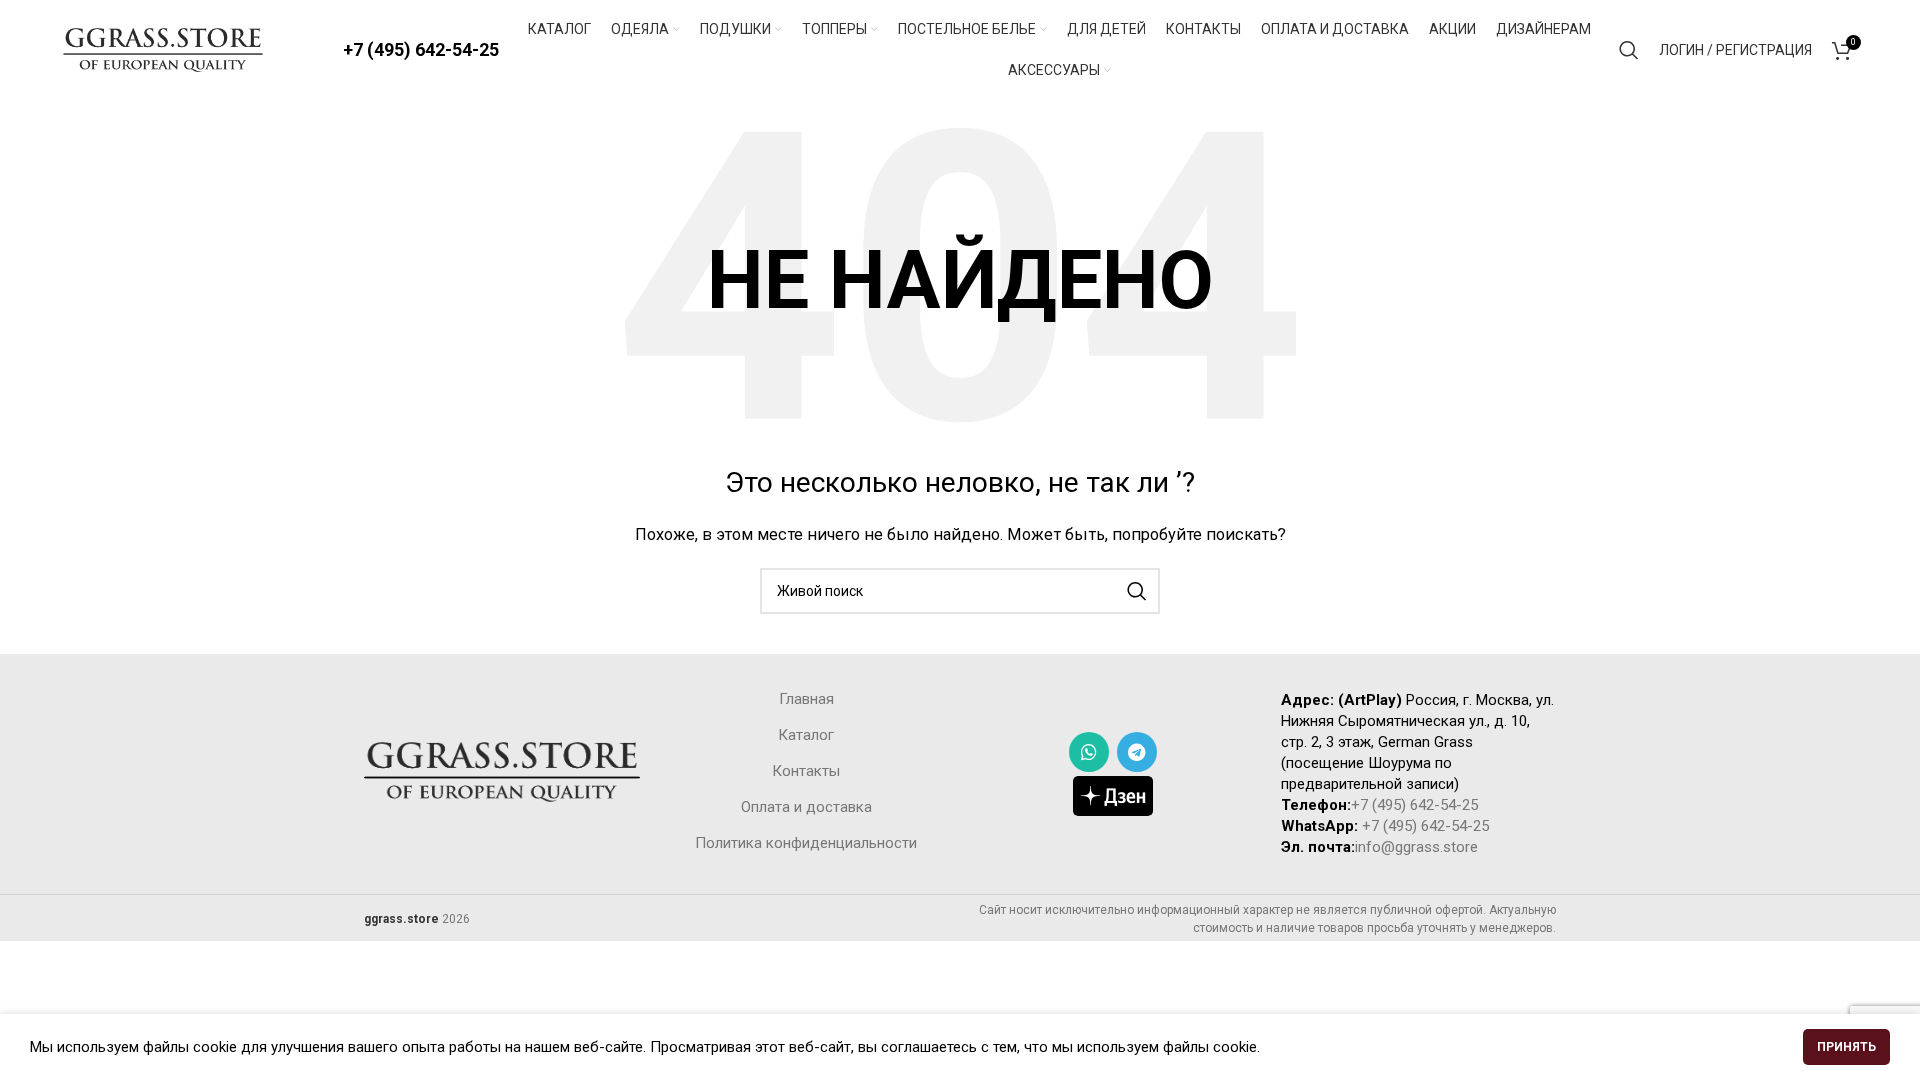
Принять (1846, 1047)
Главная (806, 699)
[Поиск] (1629, 50)
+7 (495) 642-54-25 (421, 49)
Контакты (806, 771)
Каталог (806, 735)
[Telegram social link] (1137, 752)
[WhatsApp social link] (1089, 752)
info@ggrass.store (1416, 847)
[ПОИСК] (1137, 591)
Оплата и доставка (806, 807)
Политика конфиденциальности (806, 843)
